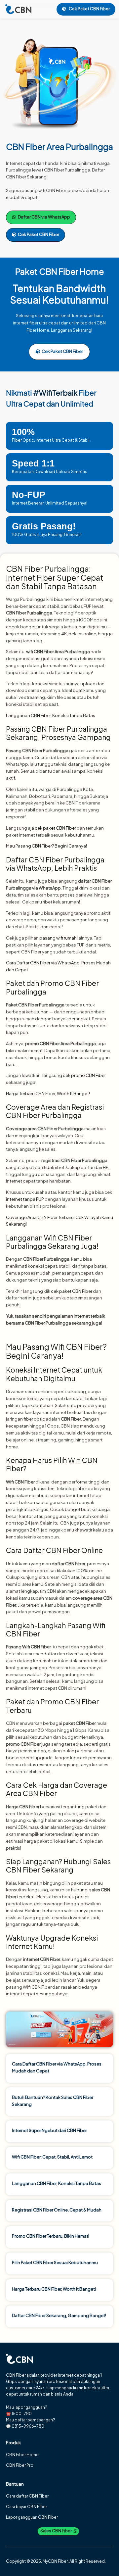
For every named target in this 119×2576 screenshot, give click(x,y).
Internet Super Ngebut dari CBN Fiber (49, 2130)
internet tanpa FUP (25, 1199)
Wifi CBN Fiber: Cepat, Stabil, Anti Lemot (52, 2157)
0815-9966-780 (28, 2426)
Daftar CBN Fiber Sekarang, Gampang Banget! (59, 2315)
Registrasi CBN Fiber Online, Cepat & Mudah (57, 2210)
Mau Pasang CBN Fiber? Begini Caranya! (46, 846)
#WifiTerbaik (55, 393)
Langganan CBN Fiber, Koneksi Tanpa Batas (51, 715)
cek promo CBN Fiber (84, 1075)
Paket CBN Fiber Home (59, 271)
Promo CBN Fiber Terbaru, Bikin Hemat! (51, 2236)
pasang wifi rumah (58, 938)
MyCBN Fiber (55, 2561)
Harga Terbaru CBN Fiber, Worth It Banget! (48, 1094)
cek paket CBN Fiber (55, 828)
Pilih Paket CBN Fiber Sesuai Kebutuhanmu (55, 2262)
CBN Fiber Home (22, 2455)
